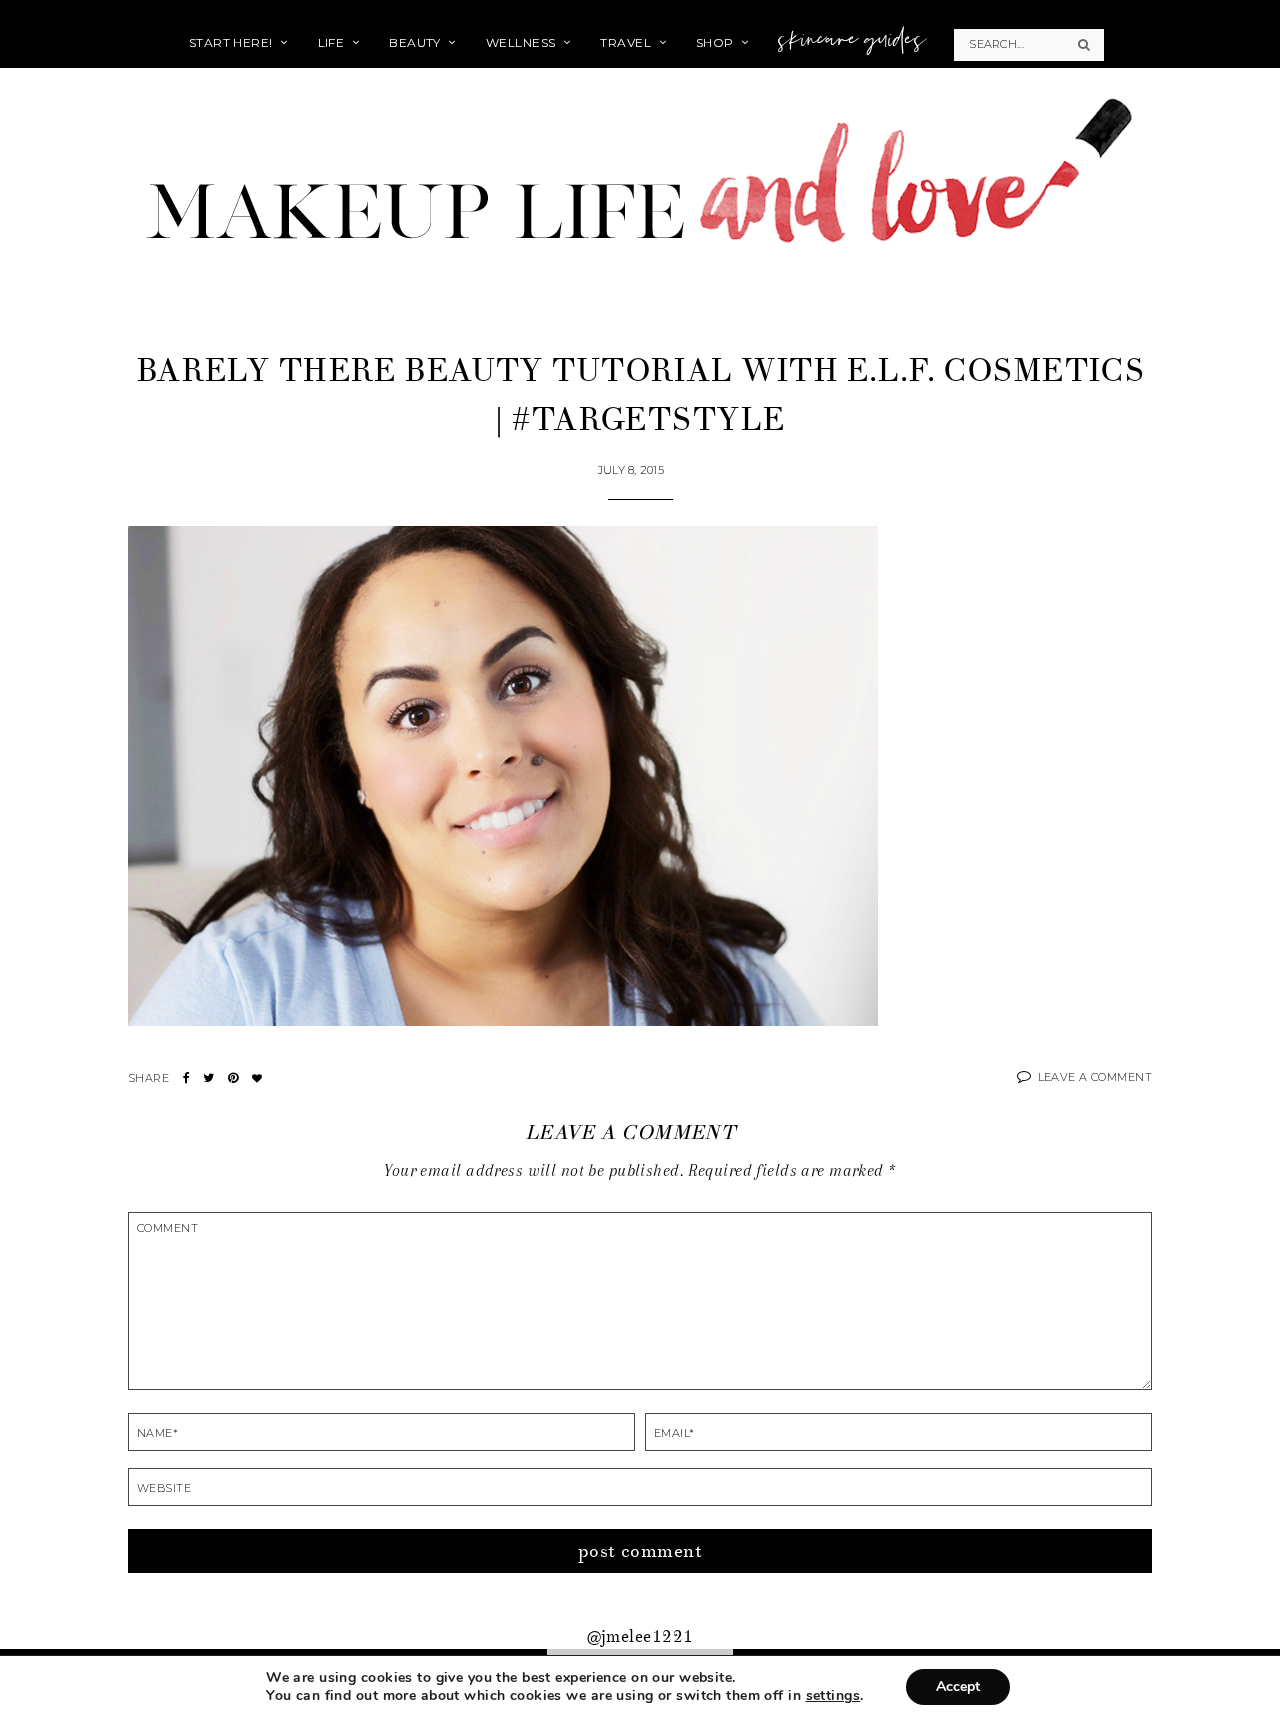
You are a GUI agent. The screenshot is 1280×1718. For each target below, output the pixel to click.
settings (833, 1696)
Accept (958, 1686)
